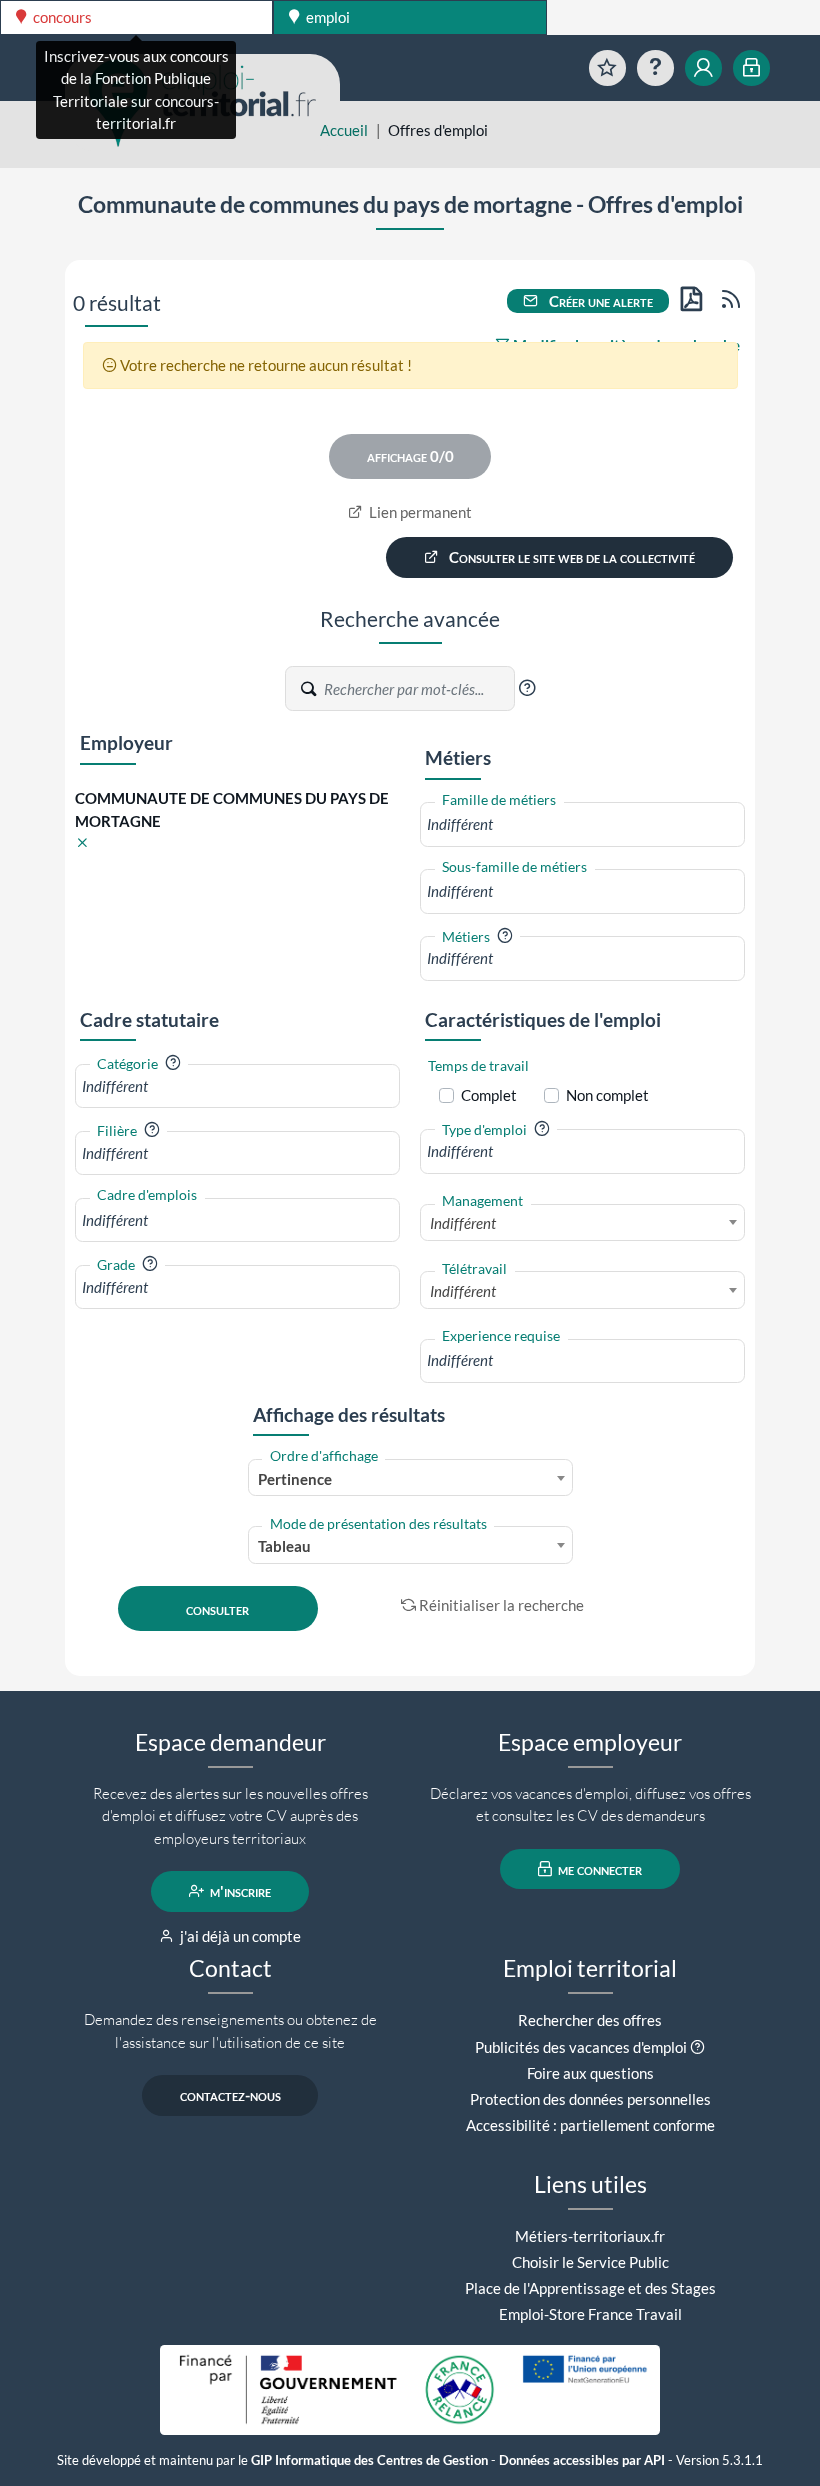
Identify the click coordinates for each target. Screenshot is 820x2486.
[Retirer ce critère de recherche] (82, 843)
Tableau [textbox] (284, 1546)
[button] (527, 688)
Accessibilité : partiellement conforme (590, 2125)
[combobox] (582, 824)
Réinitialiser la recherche (501, 1605)
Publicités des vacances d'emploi (581, 2047)
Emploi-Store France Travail (590, 2314)
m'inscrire (239, 1891)
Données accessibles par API (582, 2460)
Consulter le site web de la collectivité (570, 557)
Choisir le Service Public (590, 2262)
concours (61, 17)
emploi (326, 17)
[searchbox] (582, 824)
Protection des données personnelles (590, 2099)
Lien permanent (419, 512)
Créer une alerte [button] (599, 301)
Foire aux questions (590, 2073)
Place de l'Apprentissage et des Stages (590, 2288)
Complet (489, 1095)
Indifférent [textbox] (463, 1223)
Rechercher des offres (590, 2020)
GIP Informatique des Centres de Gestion (369, 2460)
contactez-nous (230, 2095)
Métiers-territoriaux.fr (590, 2236)
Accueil (344, 130)
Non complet (607, 1095)
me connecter (598, 1869)
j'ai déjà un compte (239, 1936)
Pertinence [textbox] (295, 1479)
